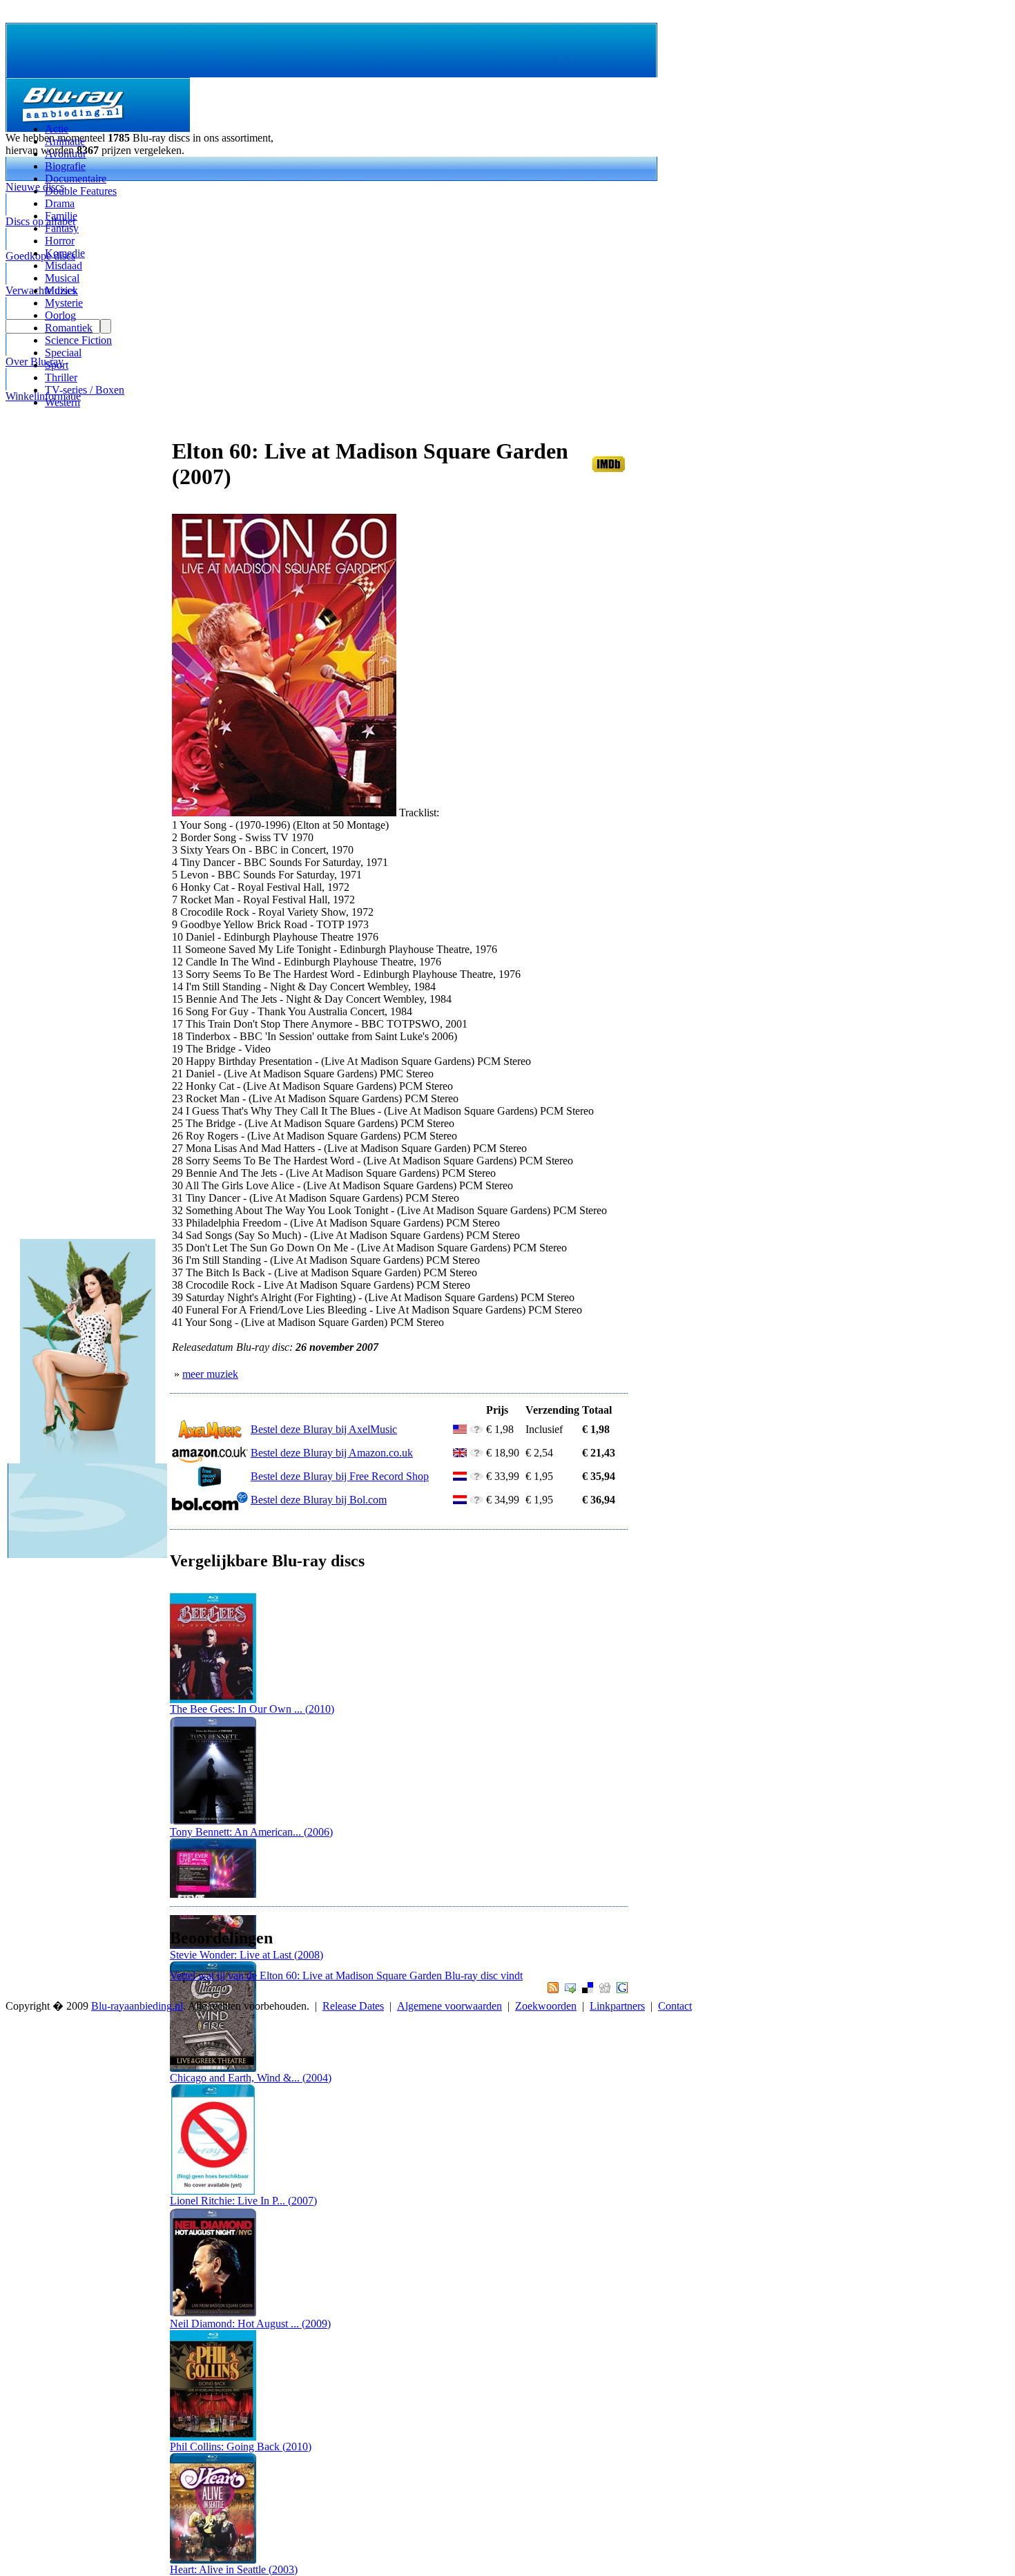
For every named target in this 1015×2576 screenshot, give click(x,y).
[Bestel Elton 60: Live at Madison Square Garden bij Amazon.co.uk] (210, 1460)
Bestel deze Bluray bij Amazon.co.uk (332, 1453)
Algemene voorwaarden (449, 2006)
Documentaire (76, 179)
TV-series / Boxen (85, 390)
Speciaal (63, 353)
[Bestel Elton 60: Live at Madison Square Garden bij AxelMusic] (210, 1436)
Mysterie (64, 303)
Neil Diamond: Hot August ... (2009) (250, 2324)
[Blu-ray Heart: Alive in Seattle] (213, 2560)
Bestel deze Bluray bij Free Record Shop (340, 1476)
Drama (60, 203)
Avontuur (66, 154)
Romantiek (69, 328)
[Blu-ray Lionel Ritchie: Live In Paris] (213, 2191)
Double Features (81, 191)
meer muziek (210, 1374)
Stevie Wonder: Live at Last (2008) (246, 1955)
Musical (62, 278)
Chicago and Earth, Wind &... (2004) (251, 2078)
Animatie (65, 141)
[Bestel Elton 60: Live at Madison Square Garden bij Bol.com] (210, 1507)
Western (62, 402)
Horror (60, 241)
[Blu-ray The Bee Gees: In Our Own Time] (213, 1699)
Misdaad (64, 266)
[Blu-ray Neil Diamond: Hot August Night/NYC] (213, 2314)
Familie (61, 216)
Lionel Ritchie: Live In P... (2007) (243, 2201)
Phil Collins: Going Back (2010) (241, 2447)
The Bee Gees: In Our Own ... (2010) (252, 1709)
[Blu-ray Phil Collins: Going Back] (213, 2437)
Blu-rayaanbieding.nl (137, 2006)
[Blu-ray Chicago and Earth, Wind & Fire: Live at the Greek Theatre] (213, 2068)
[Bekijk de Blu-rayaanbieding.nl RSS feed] (551, 1989)
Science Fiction (78, 340)
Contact (675, 2006)
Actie (57, 129)
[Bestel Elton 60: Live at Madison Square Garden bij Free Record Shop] (210, 1483)
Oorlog (60, 315)
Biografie (65, 166)
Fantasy (62, 228)
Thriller (61, 377)
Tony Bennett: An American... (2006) (251, 1832)
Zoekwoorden (546, 2006)
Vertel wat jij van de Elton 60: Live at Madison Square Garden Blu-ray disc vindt (346, 1976)
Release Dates (353, 2006)
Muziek (61, 290)
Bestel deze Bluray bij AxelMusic (324, 1429)
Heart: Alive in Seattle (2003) (234, 2569)
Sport (57, 365)
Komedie (65, 253)
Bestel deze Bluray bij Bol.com (319, 1500)
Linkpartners (617, 2006)
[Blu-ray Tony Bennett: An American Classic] (213, 1822)
